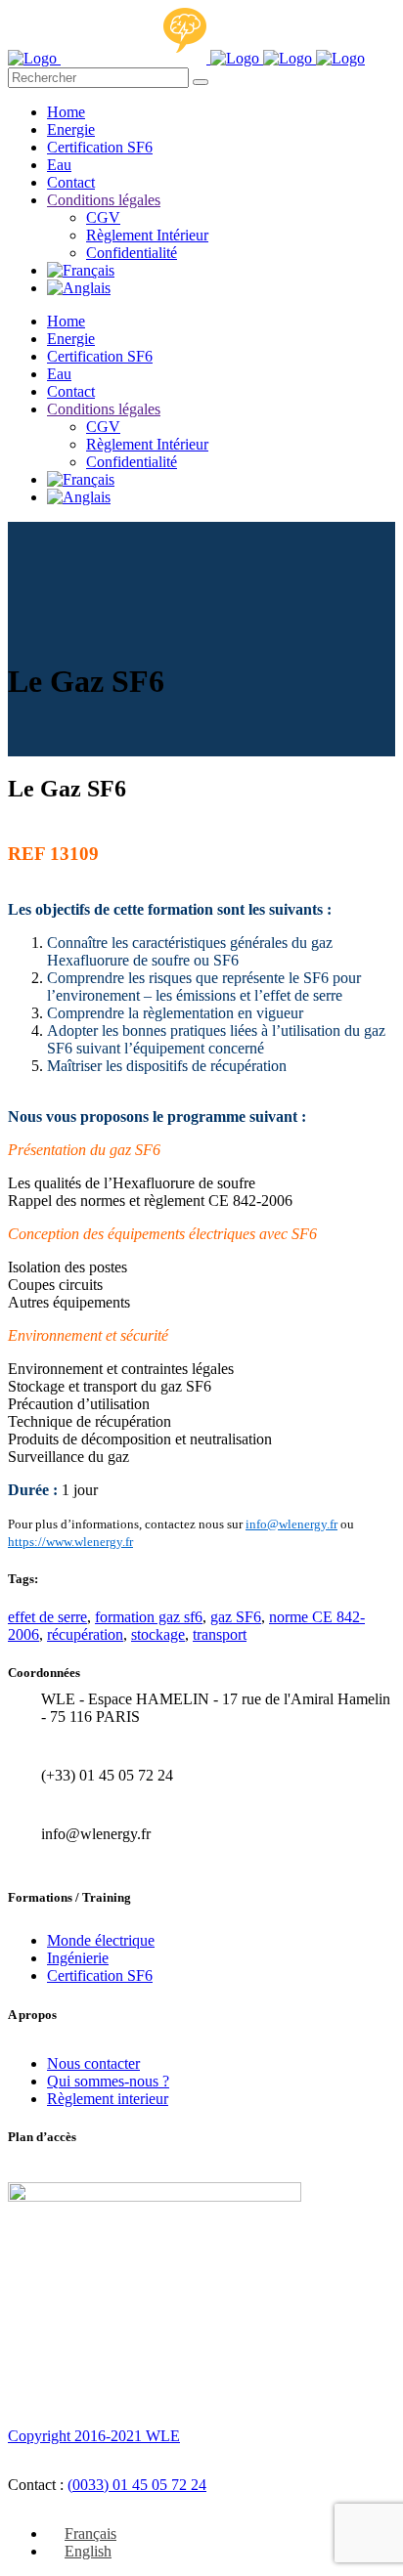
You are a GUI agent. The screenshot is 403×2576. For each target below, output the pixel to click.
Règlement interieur (108, 2099)
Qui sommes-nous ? (108, 2081)
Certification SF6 (100, 1975)
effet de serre (47, 1617)
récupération (85, 1634)
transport (220, 1634)
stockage (158, 1634)
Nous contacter (93, 2063)
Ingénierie (78, 1958)
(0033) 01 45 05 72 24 (137, 2485)
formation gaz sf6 (149, 1617)
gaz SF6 (236, 1617)
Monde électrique (101, 1940)
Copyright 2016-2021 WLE (94, 2436)
